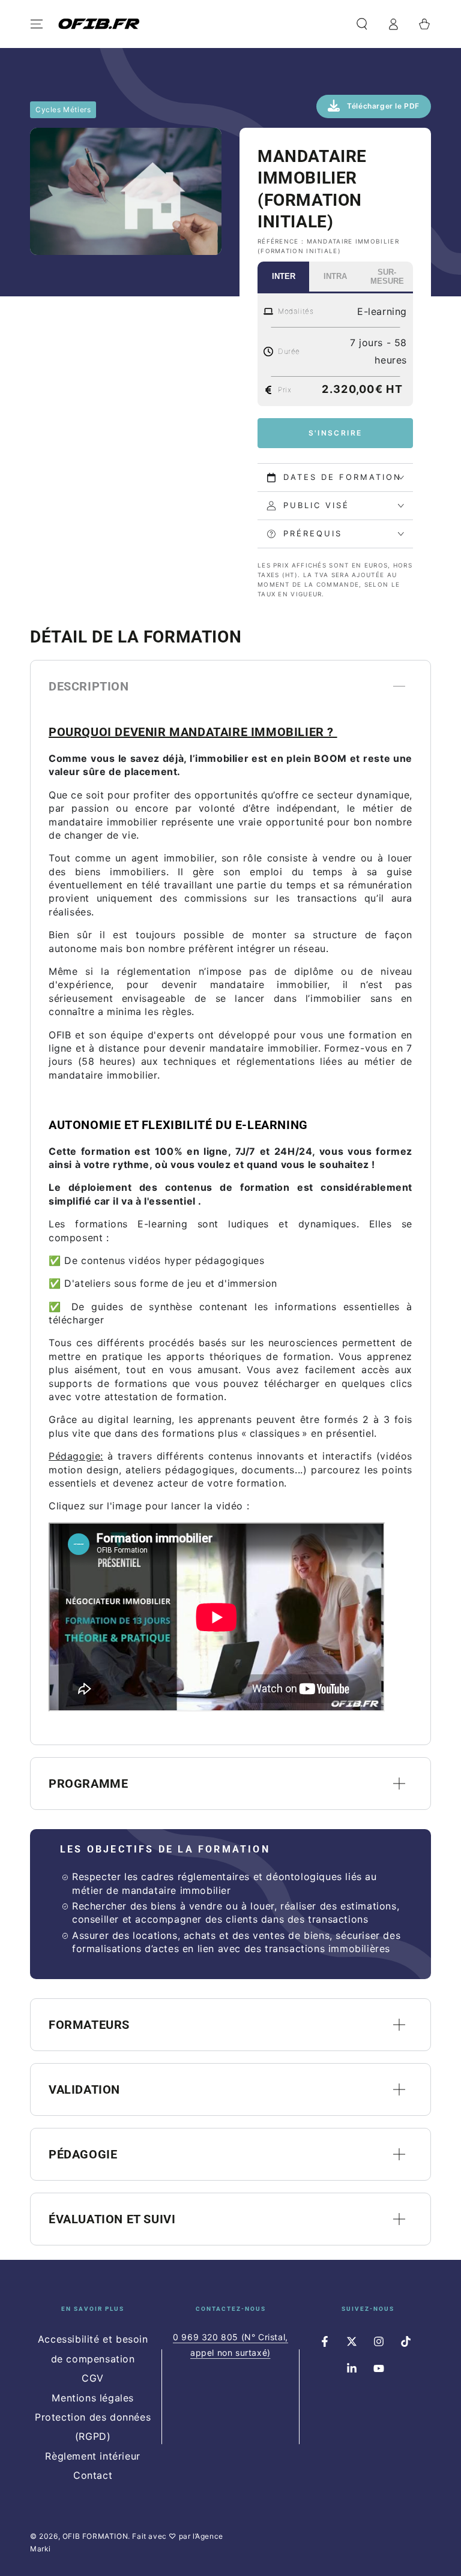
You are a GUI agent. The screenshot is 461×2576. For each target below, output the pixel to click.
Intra (335, 276)
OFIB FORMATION (95, 2536)
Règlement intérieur (92, 2456)
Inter (284, 276)
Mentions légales (93, 2398)
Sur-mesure (387, 277)
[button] (362, 24)
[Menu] (37, 24)
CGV (93, 2378)
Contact (93, 2475)
